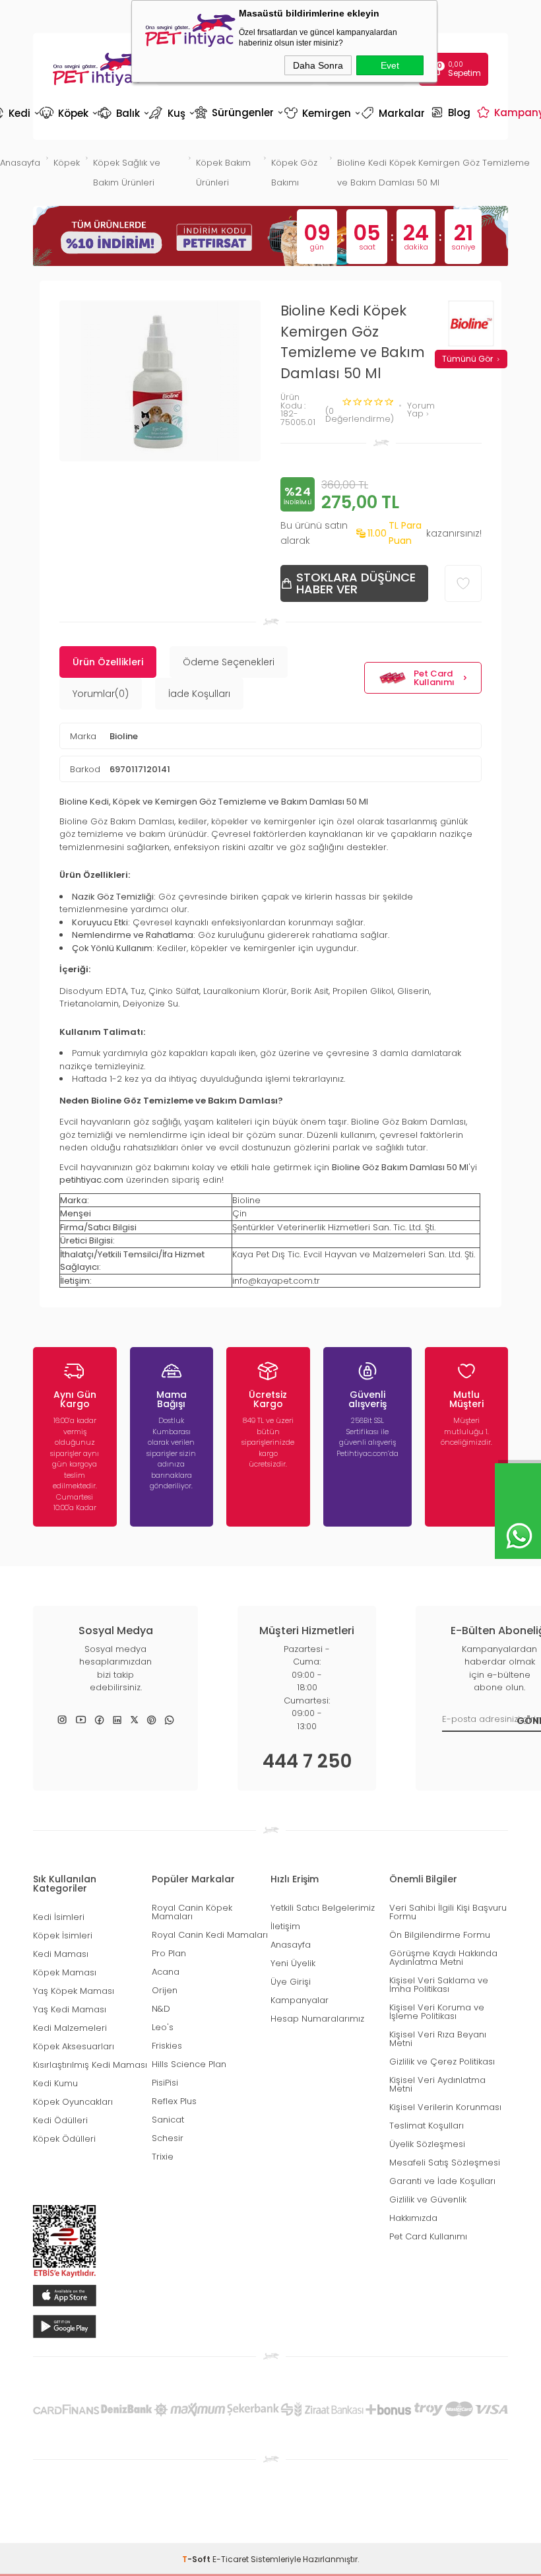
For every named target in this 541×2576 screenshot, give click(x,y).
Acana (166, 1972)
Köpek (68, 113)
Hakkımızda (413, 2218)
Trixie (163, 2157)
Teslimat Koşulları (427, 2126)
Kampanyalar (300, 2000)
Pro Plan (169, 1953)
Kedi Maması (61, 1954)
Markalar (395, 113)
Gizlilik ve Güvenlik (428, 2199)
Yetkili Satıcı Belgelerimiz (323, 1908)
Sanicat (168, 2120)
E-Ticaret (231, 2559)
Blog (452, 112)
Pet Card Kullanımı (434, 678)
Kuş (171, 113)
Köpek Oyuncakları (73, 2102)
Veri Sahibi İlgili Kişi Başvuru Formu (448, 1912)
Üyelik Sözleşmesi (427, 2144)
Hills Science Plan (189, 2064)
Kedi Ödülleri (60, 2120)
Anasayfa (291, 1945)
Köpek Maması (65, 1972)
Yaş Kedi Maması (70, 2009)
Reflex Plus (174, 2101)
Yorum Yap (421, 410)
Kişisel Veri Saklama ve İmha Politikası (439, 1985)
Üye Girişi (291, 1982)
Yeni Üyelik (293, 1963)
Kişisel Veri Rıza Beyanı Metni (438, 2039)
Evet (390, 65)
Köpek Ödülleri (64, 2139)
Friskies (167, 2046)
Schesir (168, 2138)
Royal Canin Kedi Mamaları (210, 1935)
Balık (122, 113)
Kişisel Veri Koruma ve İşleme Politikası (437, 2012)
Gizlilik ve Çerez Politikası (442, 2062)
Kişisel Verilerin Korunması (445, 2107)
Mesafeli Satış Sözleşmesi (445, 2163)
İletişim (285, 1926)
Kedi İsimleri (59, 1917)
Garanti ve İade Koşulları (442, 2181)
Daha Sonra (318, 65)
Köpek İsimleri (63, 1935)
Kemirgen (321, 113)
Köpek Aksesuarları (74, 2046)
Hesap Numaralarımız (317, 2019)
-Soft (197, 2559)
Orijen (165, 1990)
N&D (161, 2009)
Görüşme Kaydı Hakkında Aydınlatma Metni (443, 1958)
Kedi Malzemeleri (70, 2028)
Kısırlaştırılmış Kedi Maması (90, 2065)
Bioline (124, 736)
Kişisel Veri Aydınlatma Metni (437, 2084)
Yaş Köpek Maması (74, 1991)
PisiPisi (165, 2083)
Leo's (163, 2027)
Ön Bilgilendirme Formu (440, 1935)
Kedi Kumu (55, 2083)
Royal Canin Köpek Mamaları (192, 1912)
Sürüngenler (238, 112)
